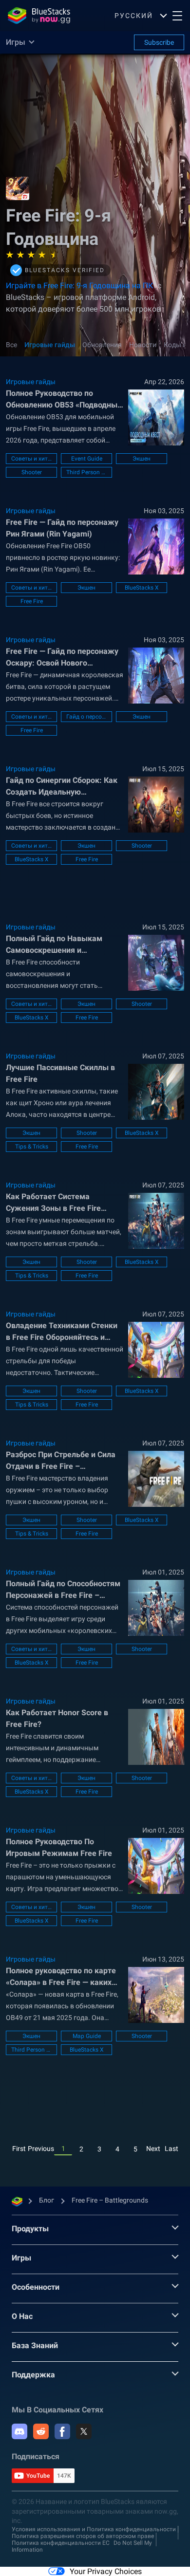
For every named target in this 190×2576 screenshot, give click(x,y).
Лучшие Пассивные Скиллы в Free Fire (60, 1073)
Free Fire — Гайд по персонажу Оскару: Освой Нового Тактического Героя (62, 658)
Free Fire (32, 601)
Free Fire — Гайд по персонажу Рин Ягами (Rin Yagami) (62, 528)
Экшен (142, 459)
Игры (21, 2258)
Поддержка (33, 2375)
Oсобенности (36, 2287)
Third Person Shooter (86, 472)
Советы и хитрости (31, 459)
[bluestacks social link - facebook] (62, 2431)
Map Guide (87, 2036)
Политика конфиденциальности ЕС (61, 2543)
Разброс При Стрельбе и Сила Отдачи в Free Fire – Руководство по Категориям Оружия (61, 1461)
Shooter (32, 472)
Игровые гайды (50, 345)
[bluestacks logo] (39, 16)
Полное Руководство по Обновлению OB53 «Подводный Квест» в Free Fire (64, 400)
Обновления (102, 345)
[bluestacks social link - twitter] (84, 2431)
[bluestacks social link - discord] (19, 2431)
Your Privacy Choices (106, 2571)
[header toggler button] (177, 16)
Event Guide (87, 459)
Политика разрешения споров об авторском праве (83, 2536)
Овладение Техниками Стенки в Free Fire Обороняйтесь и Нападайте (62, 1332)
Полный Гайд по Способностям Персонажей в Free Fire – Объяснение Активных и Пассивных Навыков (63, 1590)
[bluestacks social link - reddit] (41, 2431)
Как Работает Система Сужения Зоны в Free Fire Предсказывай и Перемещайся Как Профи (64, 1203)
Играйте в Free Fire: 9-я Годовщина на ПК (79, 286)
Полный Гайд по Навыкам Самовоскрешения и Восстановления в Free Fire (56, 945)
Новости (143, 345)
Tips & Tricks (32, 1147)
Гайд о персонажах (86, 717)
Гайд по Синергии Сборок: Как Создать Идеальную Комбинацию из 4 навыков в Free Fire (62, 787)
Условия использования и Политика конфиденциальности (94, 2529)
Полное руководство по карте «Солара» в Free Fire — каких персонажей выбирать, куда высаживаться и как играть (61, 1977)
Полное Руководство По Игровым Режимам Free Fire (59, 1847)
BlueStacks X (142, 588)
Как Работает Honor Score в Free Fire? (57, 1718)
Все (11, 345)
